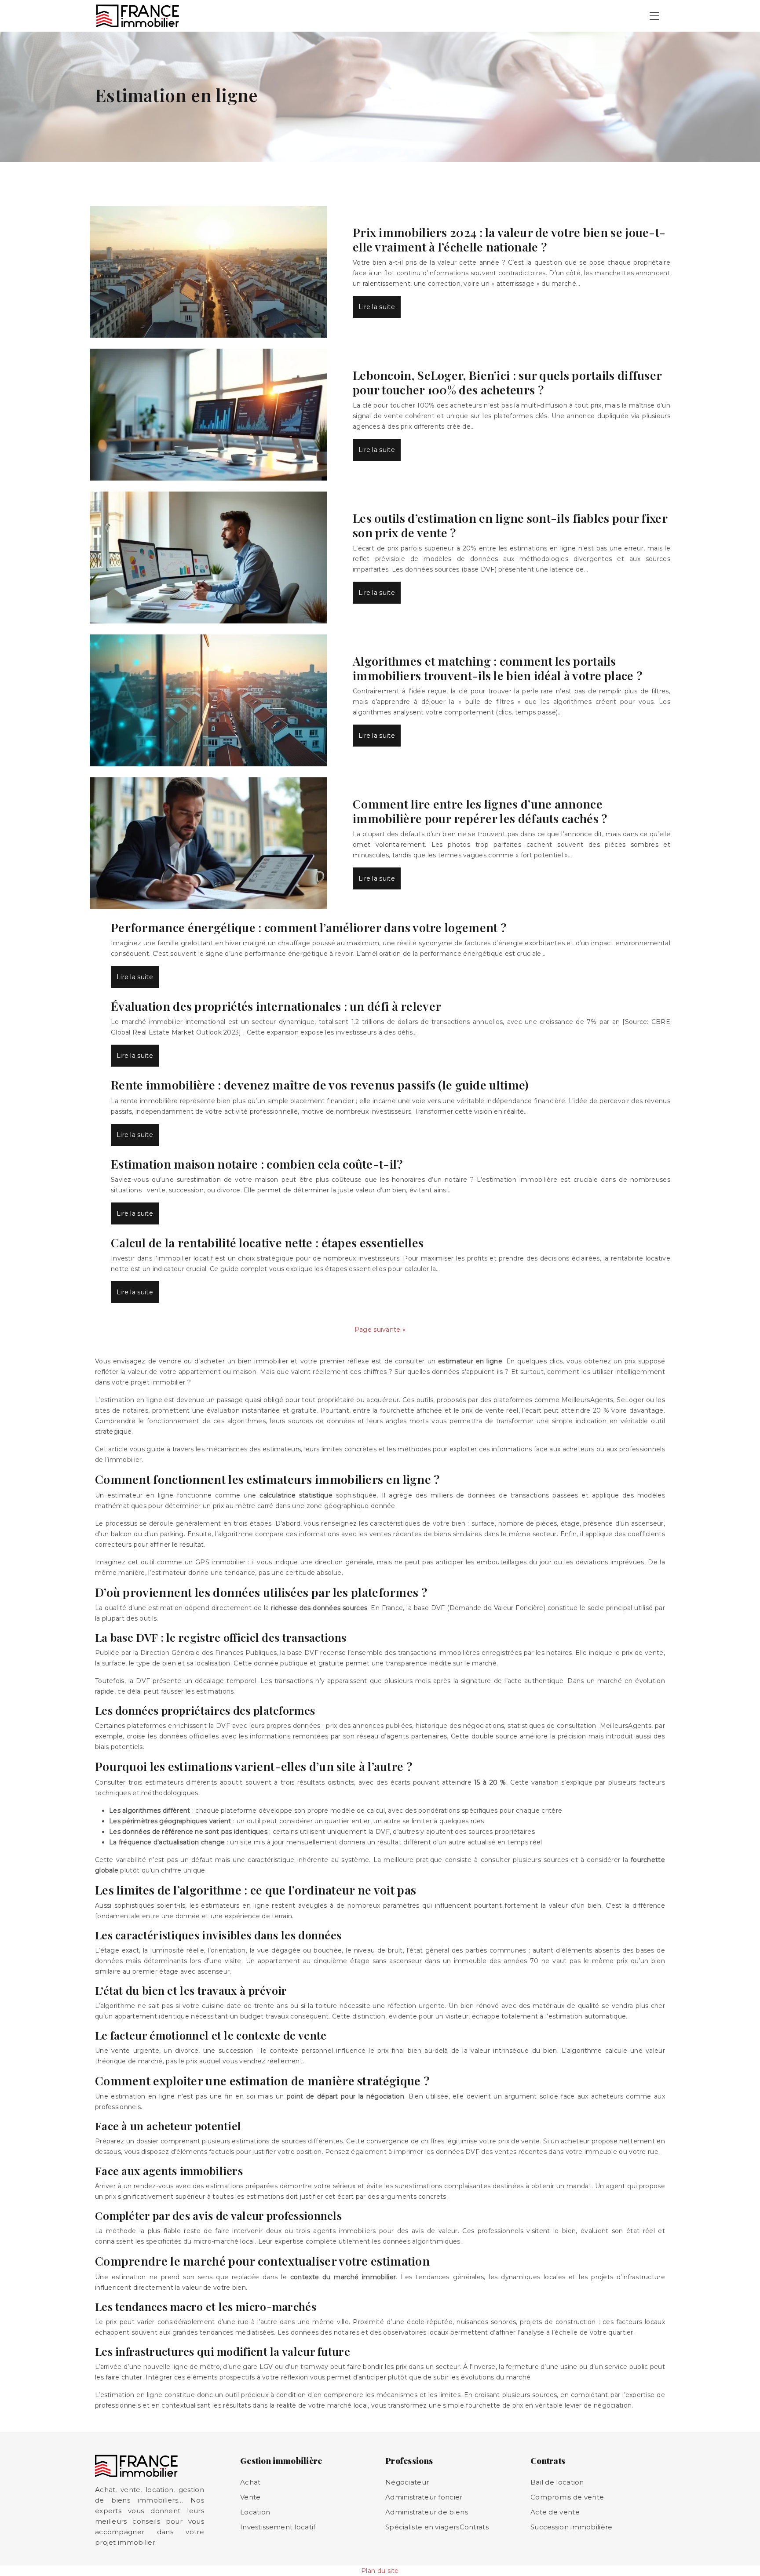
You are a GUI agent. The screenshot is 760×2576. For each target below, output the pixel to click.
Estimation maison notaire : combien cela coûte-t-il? (257, 1164)
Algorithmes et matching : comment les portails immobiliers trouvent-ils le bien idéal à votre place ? (497, 668)
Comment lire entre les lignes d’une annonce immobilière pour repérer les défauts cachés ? (480, 811)
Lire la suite (377, 307)
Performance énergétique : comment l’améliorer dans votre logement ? (309, 927)
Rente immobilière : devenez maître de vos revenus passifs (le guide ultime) (320, 1085)
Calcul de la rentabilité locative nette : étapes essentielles (267, 1242)
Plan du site (380, 2571)
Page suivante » (380, 1330)
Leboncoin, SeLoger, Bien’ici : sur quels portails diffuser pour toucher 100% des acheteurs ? (507, 382)
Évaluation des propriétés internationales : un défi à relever (276, 1006)
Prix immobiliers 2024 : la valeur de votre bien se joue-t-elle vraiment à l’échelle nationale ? (509, 239)
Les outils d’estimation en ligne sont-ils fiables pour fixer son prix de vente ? (510, 525)
